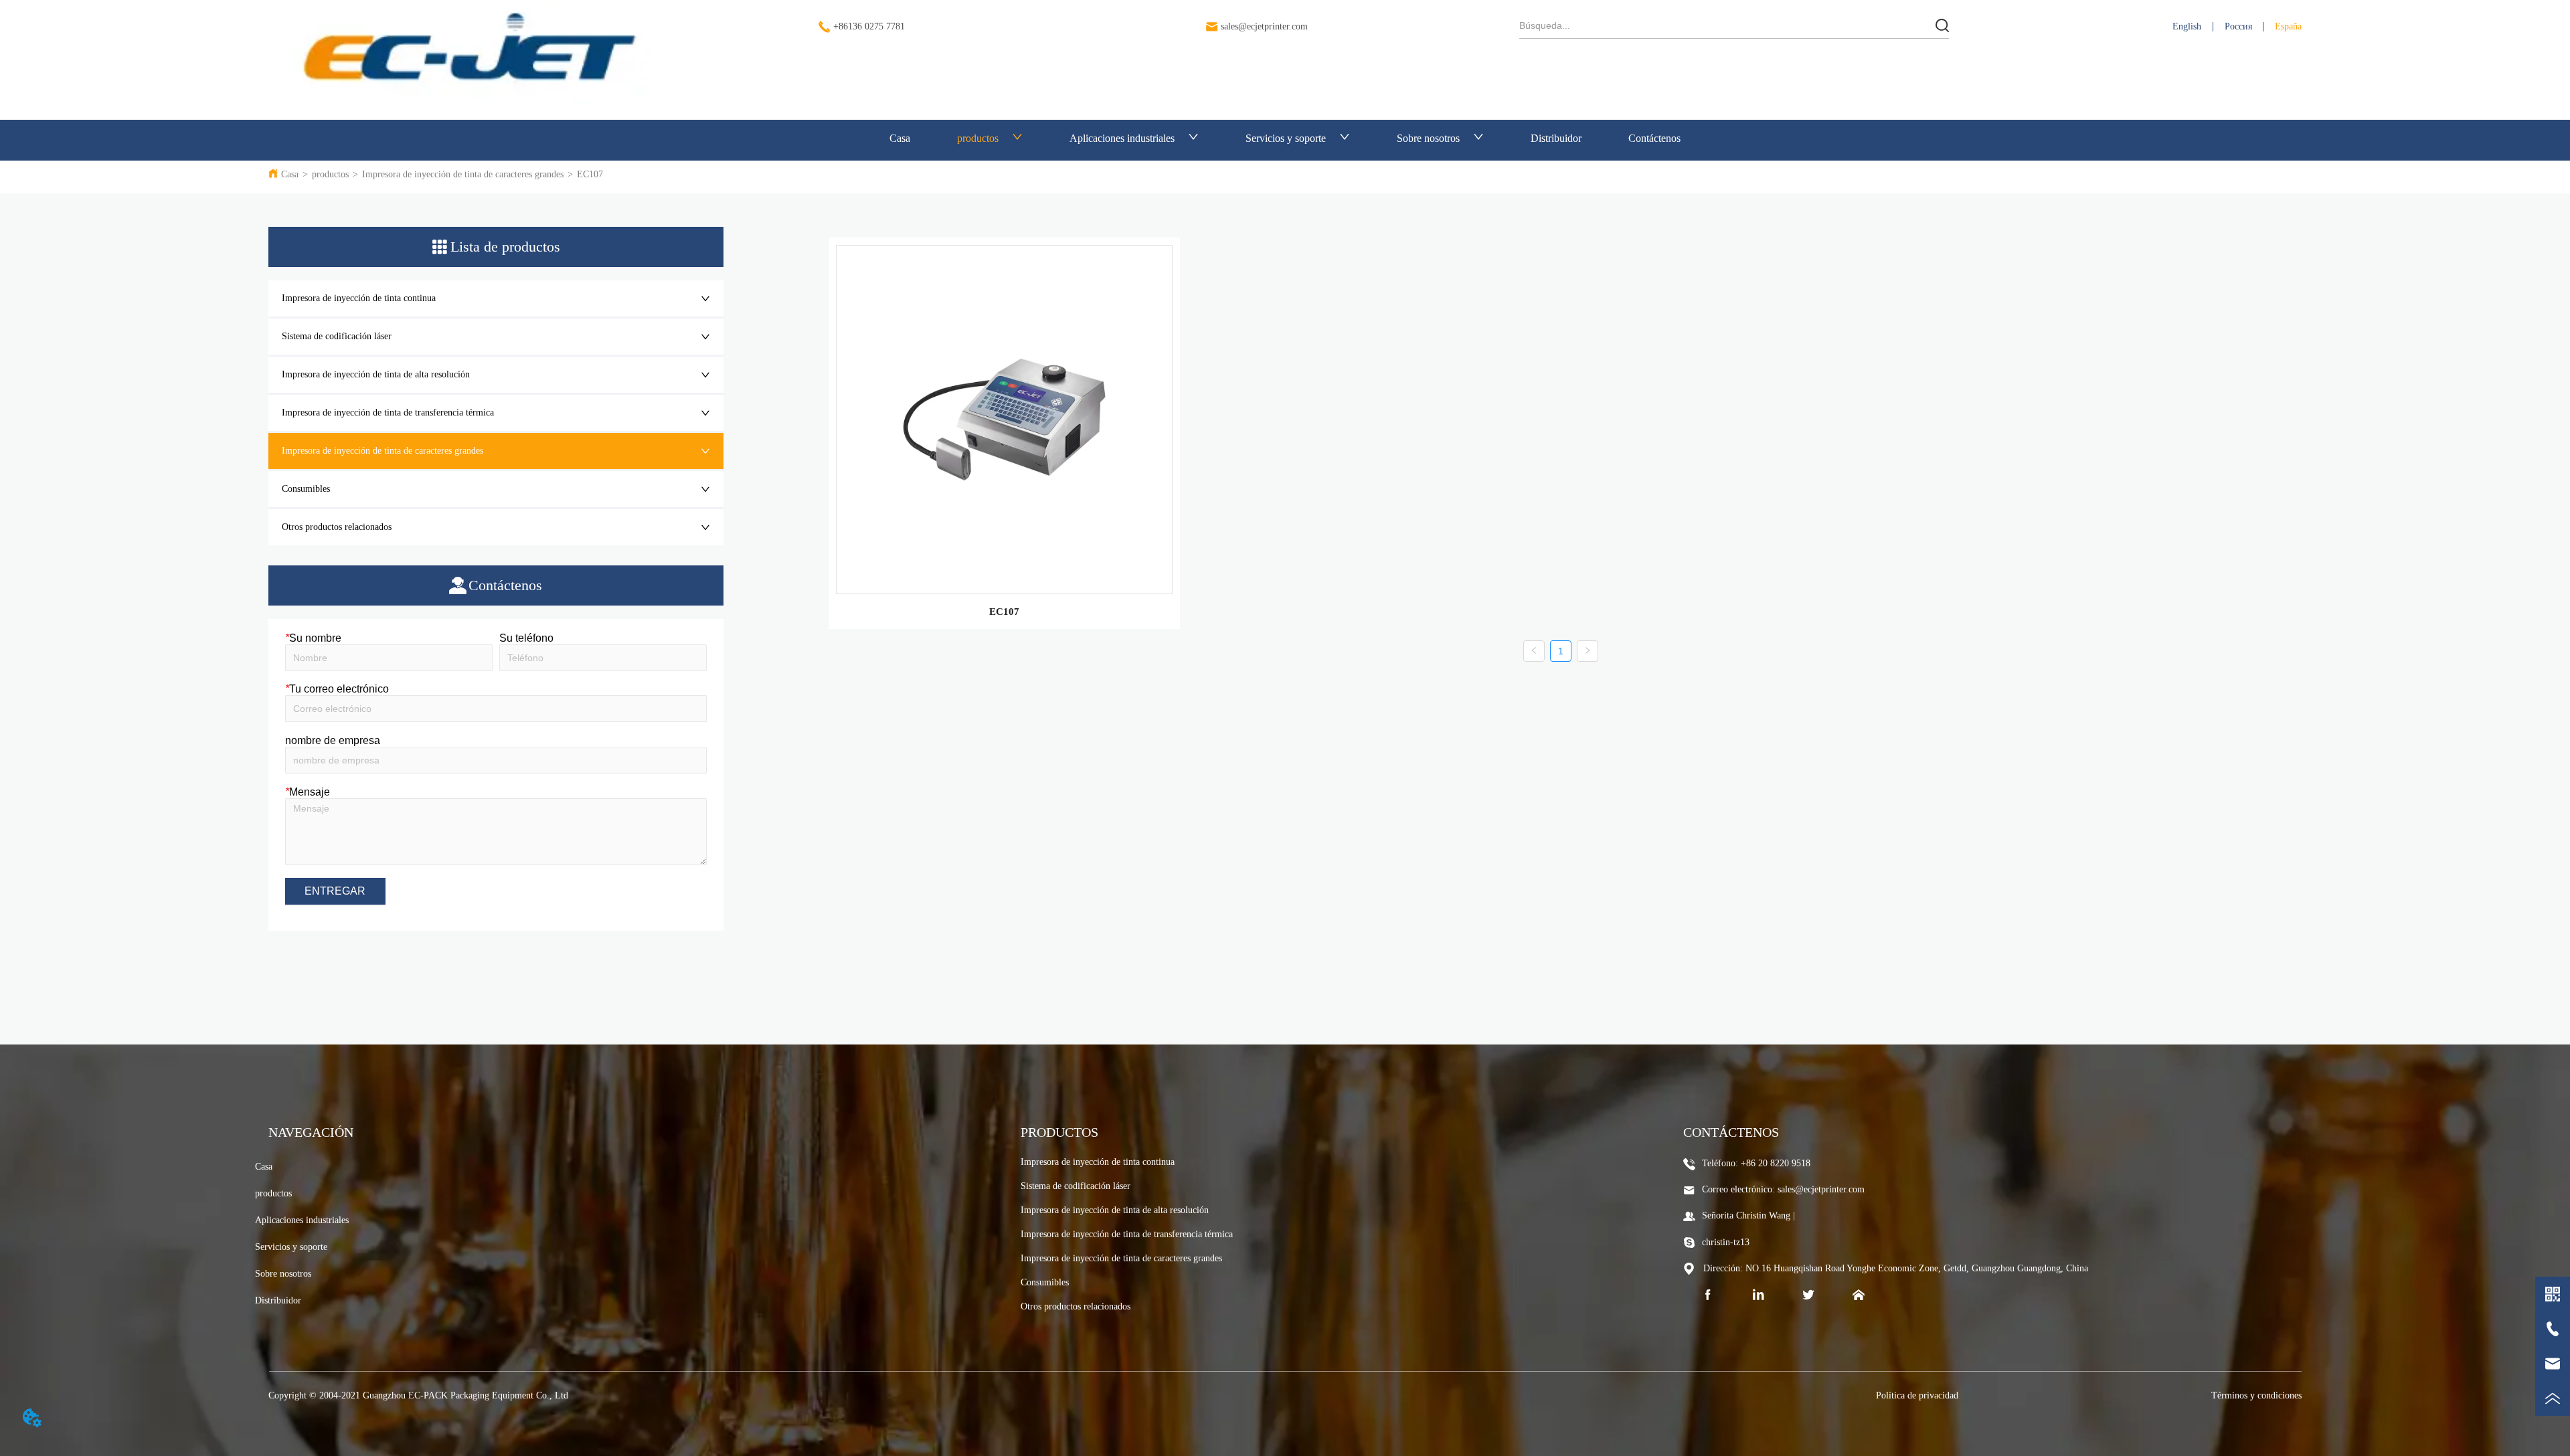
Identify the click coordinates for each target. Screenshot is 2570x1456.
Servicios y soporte (1286, 138)
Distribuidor (1556, 138)
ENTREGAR (335, 891)
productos (978, 138)
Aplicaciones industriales (1122, 138)
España (2288, 26)
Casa (900, 138)
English (2187, 26)
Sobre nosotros (1428, 138)
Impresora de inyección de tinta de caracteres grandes (463, 174)
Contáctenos (1654, 138)
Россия (2238, 26)
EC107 (590, 174)
